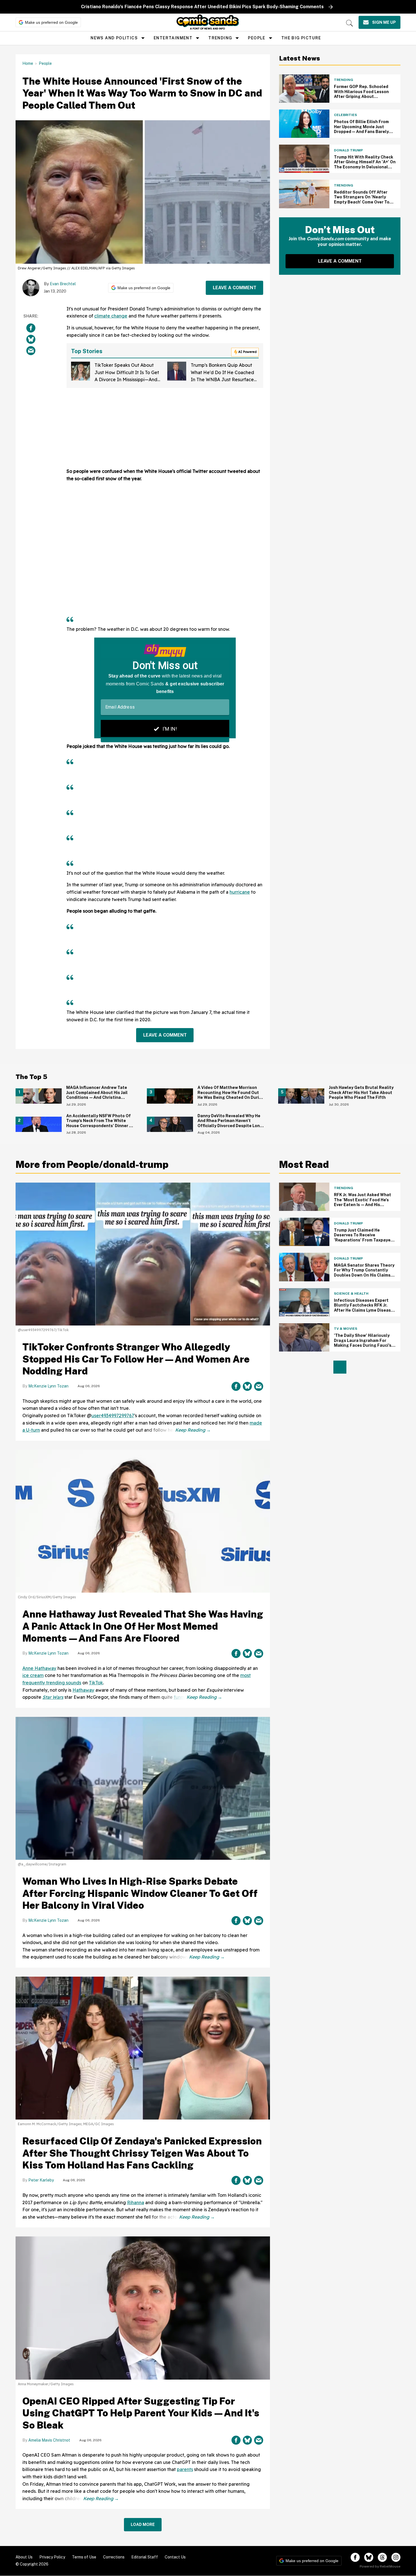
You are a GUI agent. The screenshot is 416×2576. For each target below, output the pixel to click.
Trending (220, 38)
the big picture (301, 38)
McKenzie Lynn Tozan (48, 1386)
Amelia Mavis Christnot (49, 2440)
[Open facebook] (355, 2557)
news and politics (114, 38)
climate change (111, 316)
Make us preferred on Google (51, 22)
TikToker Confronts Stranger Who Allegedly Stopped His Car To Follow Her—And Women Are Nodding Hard (136, 1359)
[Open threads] (382, 2557)
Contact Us (175, 2557)
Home (28, 63)
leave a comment (235, 288)
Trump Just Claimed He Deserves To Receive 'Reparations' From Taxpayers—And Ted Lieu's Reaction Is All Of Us (364, 1240)
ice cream (33, 1675)
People (257, 38)
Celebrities (345, 115)
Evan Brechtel (63, 284)
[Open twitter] (369, 2557)
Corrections (114, 2557)
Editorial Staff (145, 2557)
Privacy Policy (52, 2557)
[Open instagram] (396, 2557)
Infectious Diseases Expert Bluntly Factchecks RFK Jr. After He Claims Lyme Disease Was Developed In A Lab (364, 1308)
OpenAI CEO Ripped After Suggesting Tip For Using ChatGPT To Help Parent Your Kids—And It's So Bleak (141, 2413)
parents (185, 2469)
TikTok (96, 1683)
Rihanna (136, 2202)
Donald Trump (348, 150)
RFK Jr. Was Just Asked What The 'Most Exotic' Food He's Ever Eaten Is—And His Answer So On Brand (363, 1202)
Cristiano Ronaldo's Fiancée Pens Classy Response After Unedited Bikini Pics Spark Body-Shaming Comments (202, 7)
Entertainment (173, 38)
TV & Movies (346, 1329)
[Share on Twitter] (31, 339)
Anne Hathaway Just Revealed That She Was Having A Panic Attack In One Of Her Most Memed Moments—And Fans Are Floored (143, 1626)
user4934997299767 (113, 1415)
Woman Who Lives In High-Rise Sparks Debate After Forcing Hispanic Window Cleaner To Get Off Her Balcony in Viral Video (140, 1893)
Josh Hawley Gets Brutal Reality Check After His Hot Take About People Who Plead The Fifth (361, 1092)
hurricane (240, 892)
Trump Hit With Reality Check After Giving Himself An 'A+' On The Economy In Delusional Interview (365, 165)
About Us (24, 2557)
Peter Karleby (41, 2180)
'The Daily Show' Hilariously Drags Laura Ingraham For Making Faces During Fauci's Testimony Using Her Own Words (363, 1345)
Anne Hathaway (39, 1668)
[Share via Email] (31, 350)
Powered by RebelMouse (380, 2566)
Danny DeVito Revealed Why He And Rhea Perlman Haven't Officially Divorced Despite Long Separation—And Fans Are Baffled (230, 1126)
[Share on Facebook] (31, 328)
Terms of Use (84, 2557)
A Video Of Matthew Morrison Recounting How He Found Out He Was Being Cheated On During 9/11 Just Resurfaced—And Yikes (231, 1095)
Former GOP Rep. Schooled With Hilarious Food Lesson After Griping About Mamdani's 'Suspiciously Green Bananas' (361, 96)
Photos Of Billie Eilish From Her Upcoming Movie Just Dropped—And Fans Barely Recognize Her (361, 129)
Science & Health (351, 1294)
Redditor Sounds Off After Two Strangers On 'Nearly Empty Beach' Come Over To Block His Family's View (362, 200)
